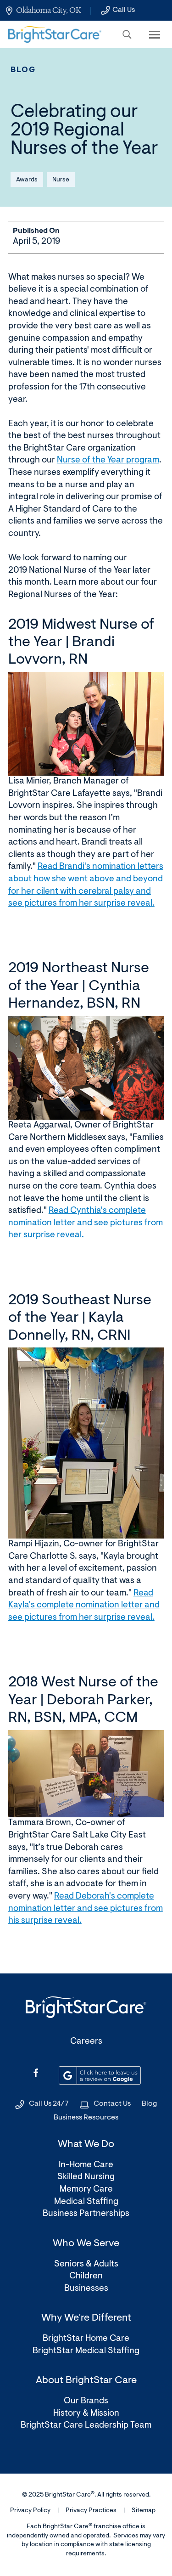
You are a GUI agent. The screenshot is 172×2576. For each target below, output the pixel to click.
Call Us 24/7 (49, 2104)
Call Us (124, 10)
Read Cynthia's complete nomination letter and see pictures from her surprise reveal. (86, 1223)
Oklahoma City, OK (48, 10)
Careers (86, 2042)
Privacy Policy (30, 2511)
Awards (27, 180)
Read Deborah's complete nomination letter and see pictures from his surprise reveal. (86, 1909)
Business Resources (86, 2118)
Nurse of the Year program (108, 460)
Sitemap (144, 2511)
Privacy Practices (91, 2511)
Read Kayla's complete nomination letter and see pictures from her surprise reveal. (84, 1606)
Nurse (61, 180)
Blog (23, 70)
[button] (127, 34)
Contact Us (112, 2104)
